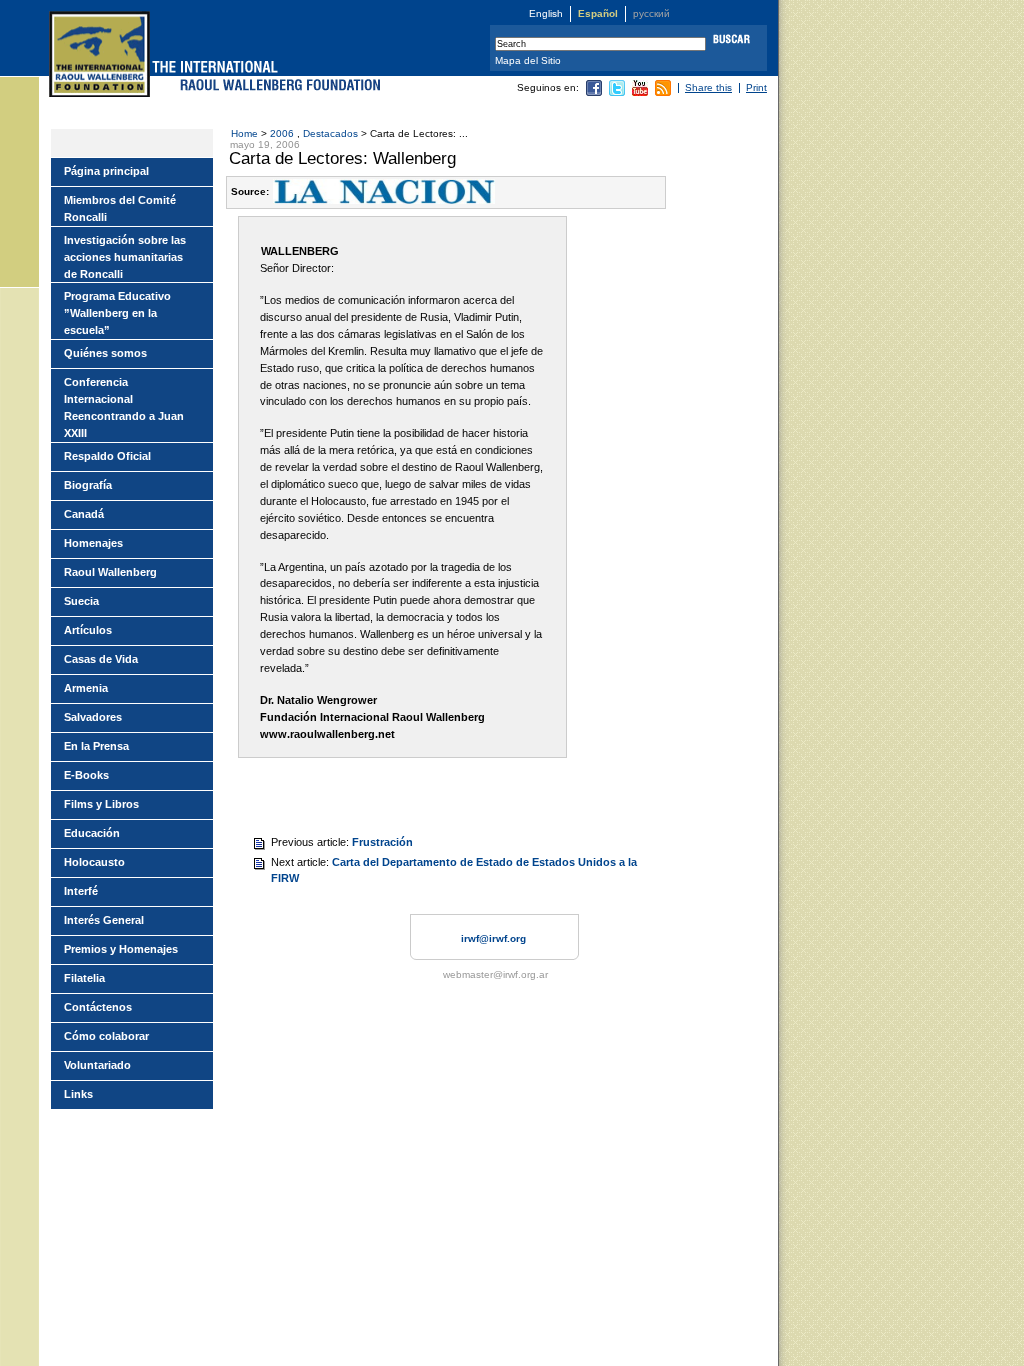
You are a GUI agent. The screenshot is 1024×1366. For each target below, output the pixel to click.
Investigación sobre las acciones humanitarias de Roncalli (125, 257)
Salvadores (93, 717)
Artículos (88, 630)
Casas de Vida (101, 659)
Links (78, 1094)
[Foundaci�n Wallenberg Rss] (663, 92)
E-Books (86, 775)
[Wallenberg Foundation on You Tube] (640, 92)
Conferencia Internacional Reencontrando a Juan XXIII (124, 407)
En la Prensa (96, 746)
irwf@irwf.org (493, 938)
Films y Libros (101, 804)
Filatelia (84, 978)
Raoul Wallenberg (110, 572)
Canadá (84, 514)
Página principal (106, 171)
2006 (283, 133)
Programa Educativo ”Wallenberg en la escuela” (117, 313)
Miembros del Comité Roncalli (120, 208)
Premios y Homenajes (121, 949)
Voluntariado (97, 1065)
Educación (92, 833)
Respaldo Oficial (107, 456)
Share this (708, 87)
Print (756, 87)
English (546, 13)
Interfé (81, 891)
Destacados (330, 133)
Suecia (81, 601)
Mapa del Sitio (528, 60)
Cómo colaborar (106, 1036)
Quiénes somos (105, 353)
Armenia (86, 688)
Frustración (382, 842)
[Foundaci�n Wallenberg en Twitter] (617, 92)
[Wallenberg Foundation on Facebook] (594, 92)
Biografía (88, 485)
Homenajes (93, 543)
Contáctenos (98, 1007)
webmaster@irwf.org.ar (495, 974)
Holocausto (94, 862)
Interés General (104, 920)
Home (244, 133)
